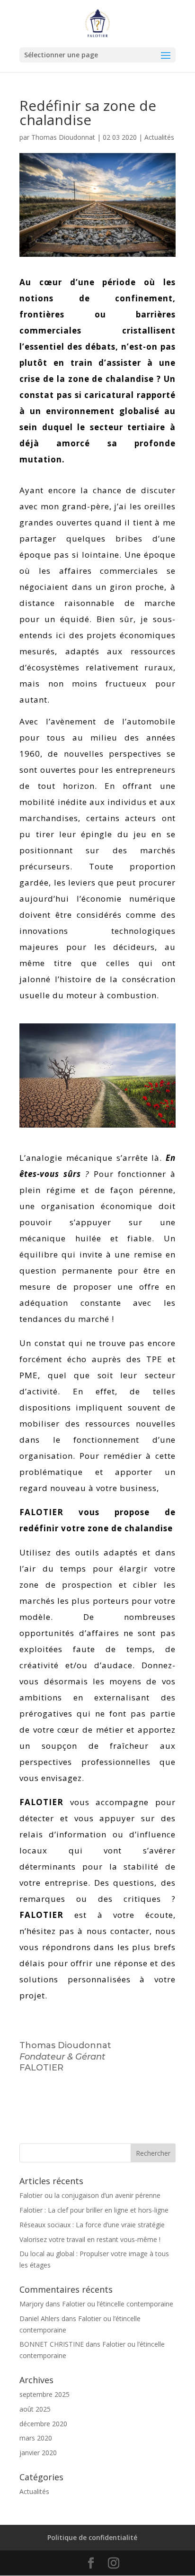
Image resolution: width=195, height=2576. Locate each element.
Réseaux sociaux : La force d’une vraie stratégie (92, 2225)
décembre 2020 (43, 2424)
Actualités (159, 137)
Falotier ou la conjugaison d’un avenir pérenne (90, 2195)
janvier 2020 (38, 2453)
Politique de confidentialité (92, 2537)
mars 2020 (36, 2438)
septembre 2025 (44, 2394)
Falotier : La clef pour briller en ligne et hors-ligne (94, 2210)
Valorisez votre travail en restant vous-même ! (90, 2239)
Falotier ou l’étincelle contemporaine (118, 2304)
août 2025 (35, 2409)
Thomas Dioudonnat (63, 137)
